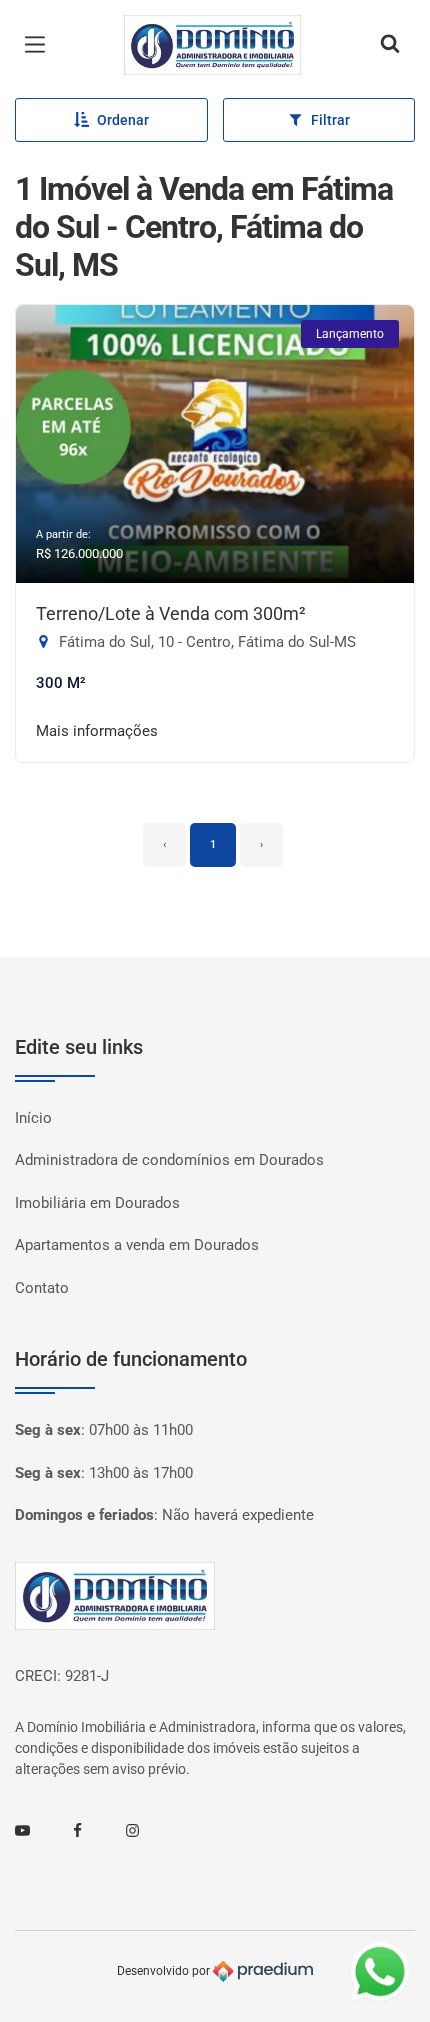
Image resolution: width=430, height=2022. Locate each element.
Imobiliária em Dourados (97, 1203)
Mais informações (97, 731)
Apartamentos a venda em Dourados (137, 1245)
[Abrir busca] (390, 45)
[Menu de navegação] (40, 45)
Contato (42, 1288)
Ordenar (123, 120)
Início (33, 1118)
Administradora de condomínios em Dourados (169, 1160)
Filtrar (330, 120)
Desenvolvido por (165, 1971)
